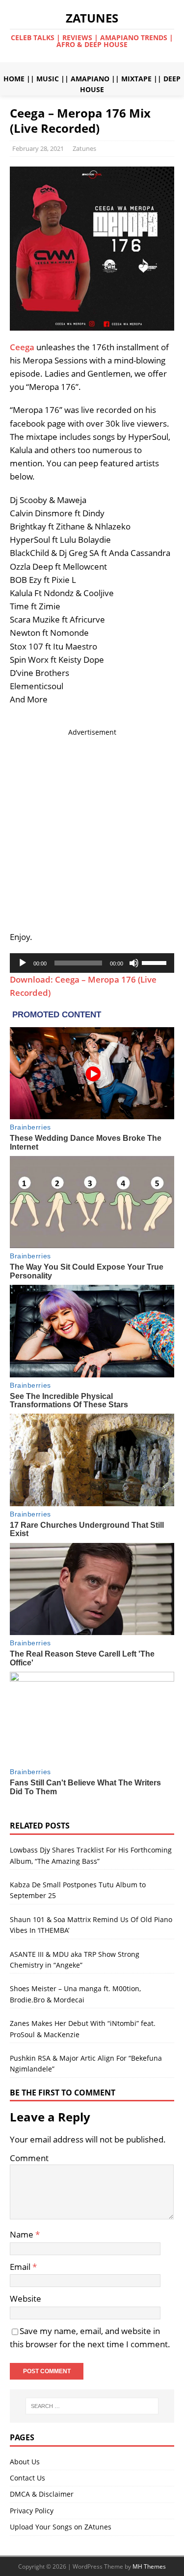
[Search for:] (92, 2406)
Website (26, 2299)
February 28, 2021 (38, 148)
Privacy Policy (32, 2511)
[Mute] (134, 963)
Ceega (22, 347)
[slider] (156, 962)
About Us (25, 2462)
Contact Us (27, 2478)
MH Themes (149, 2566)
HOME (14, 79)
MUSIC (48, 79)
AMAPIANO (90, 79)
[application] (92, 963)
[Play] (23, 963)
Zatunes (84, 148)
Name (23, 2234)
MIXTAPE (136, 79)
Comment (29, 2158)
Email (21, 2267)
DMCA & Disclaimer (42, 2494)
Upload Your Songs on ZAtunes (61, 2527)
